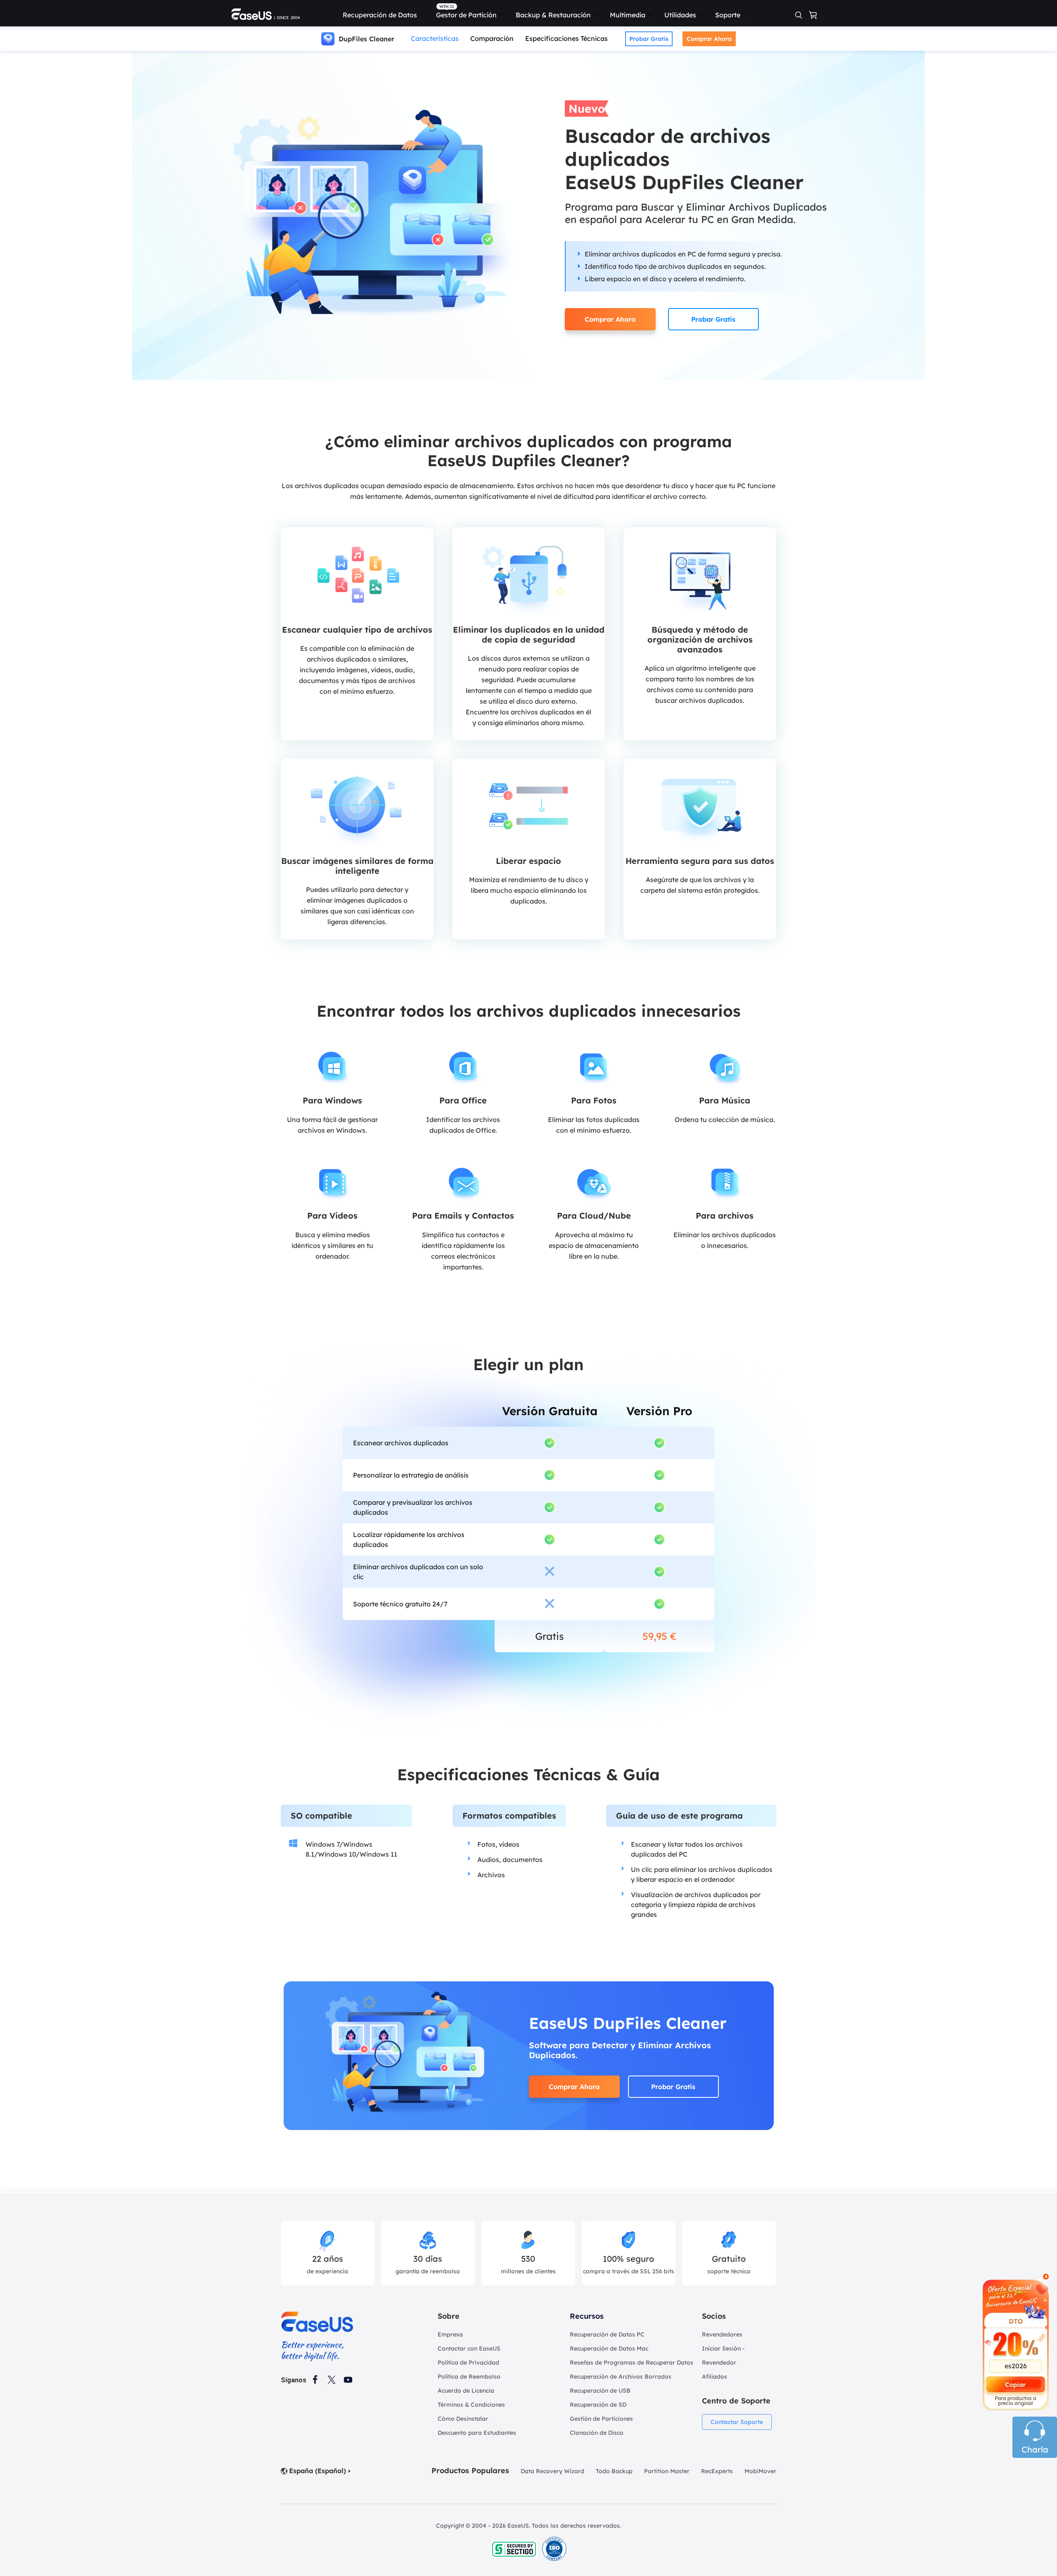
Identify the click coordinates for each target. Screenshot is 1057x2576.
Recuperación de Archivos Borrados (621, 2377)
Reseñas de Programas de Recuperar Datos (632, 2363)
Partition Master (667, 2471)
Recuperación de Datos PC (607, 2334)
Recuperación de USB (600, 2391)
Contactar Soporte (737, 2422)
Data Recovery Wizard (552, 2471)
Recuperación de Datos (380, 15)
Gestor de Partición (466, 15)
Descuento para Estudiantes (477, 2433)
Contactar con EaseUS (469, 2348)
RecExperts (717, 2471)
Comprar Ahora (709, 39)
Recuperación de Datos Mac (609, 2348)
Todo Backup (614, 2471)
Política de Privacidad (468, 2363)
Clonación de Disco (597, 2433)
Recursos (587, 2316)
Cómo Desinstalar (463, 2419)
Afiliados (715, 2377)
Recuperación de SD (598, 2405)
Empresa (450, 2334)
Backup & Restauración (553, 15)
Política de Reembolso (469, 2377)
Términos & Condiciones (471, 2405)
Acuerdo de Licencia (466, 2391)
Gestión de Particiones (601, 2419)
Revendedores (722, 2334)
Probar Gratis (649, 39)
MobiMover (760, 2471)
